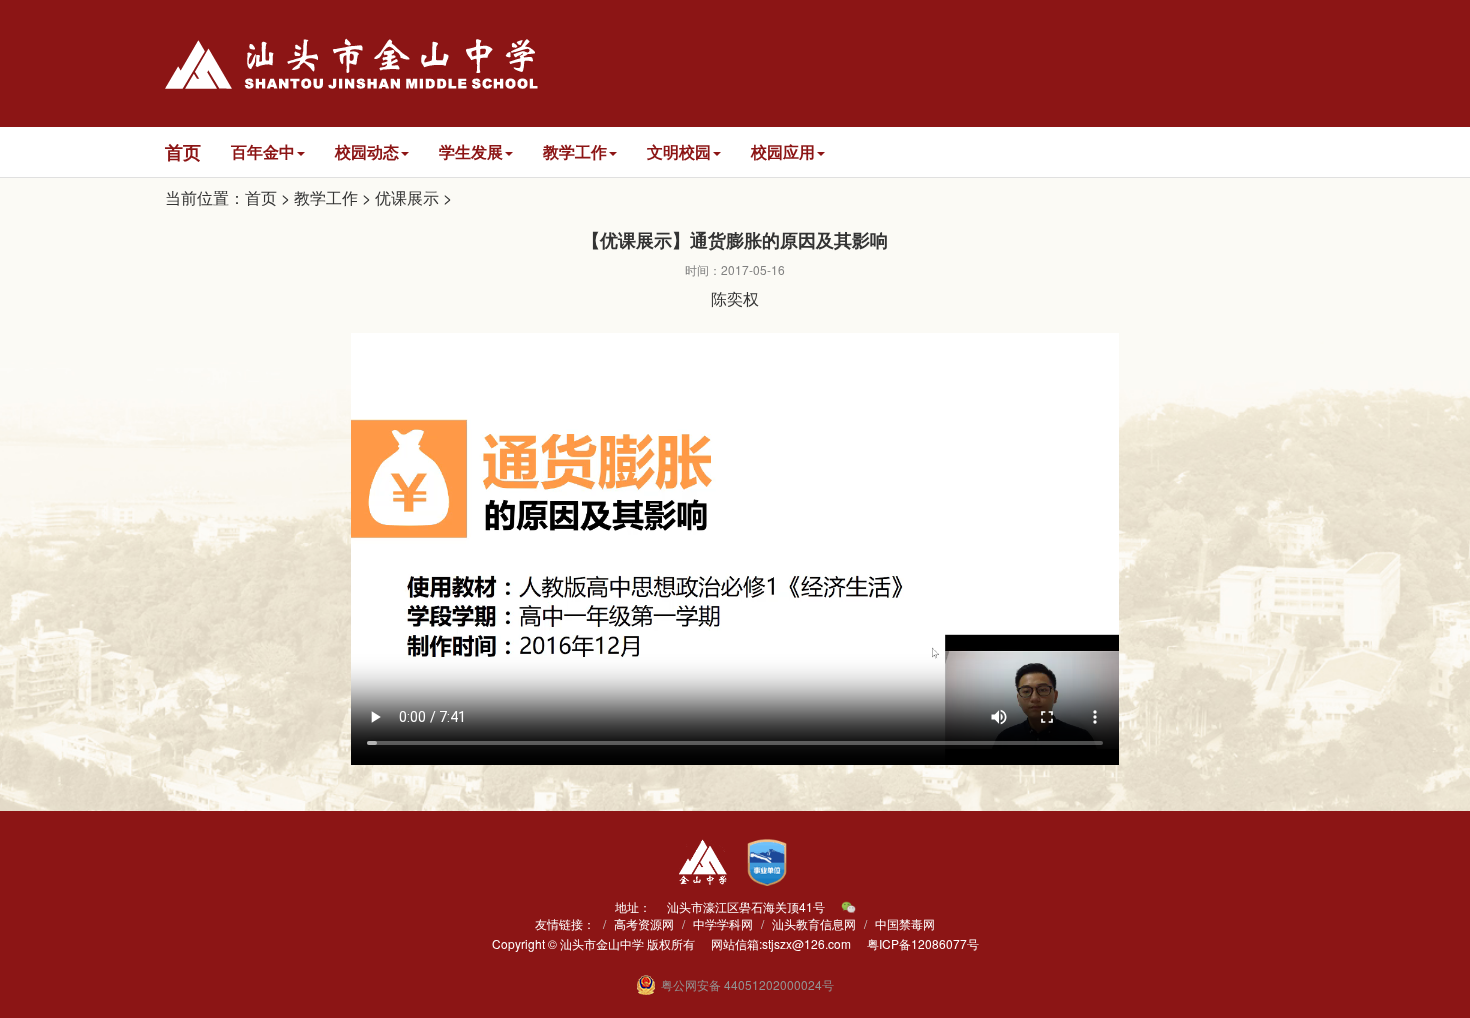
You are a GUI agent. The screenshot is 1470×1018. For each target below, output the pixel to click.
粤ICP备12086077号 (923, 943)
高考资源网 (644, 923)
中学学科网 (723, 923)
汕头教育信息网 (814, 923)
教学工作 (326, 197)
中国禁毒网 (905, 923)
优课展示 (407, 197)
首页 (261, 197)
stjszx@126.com (806, 943)
